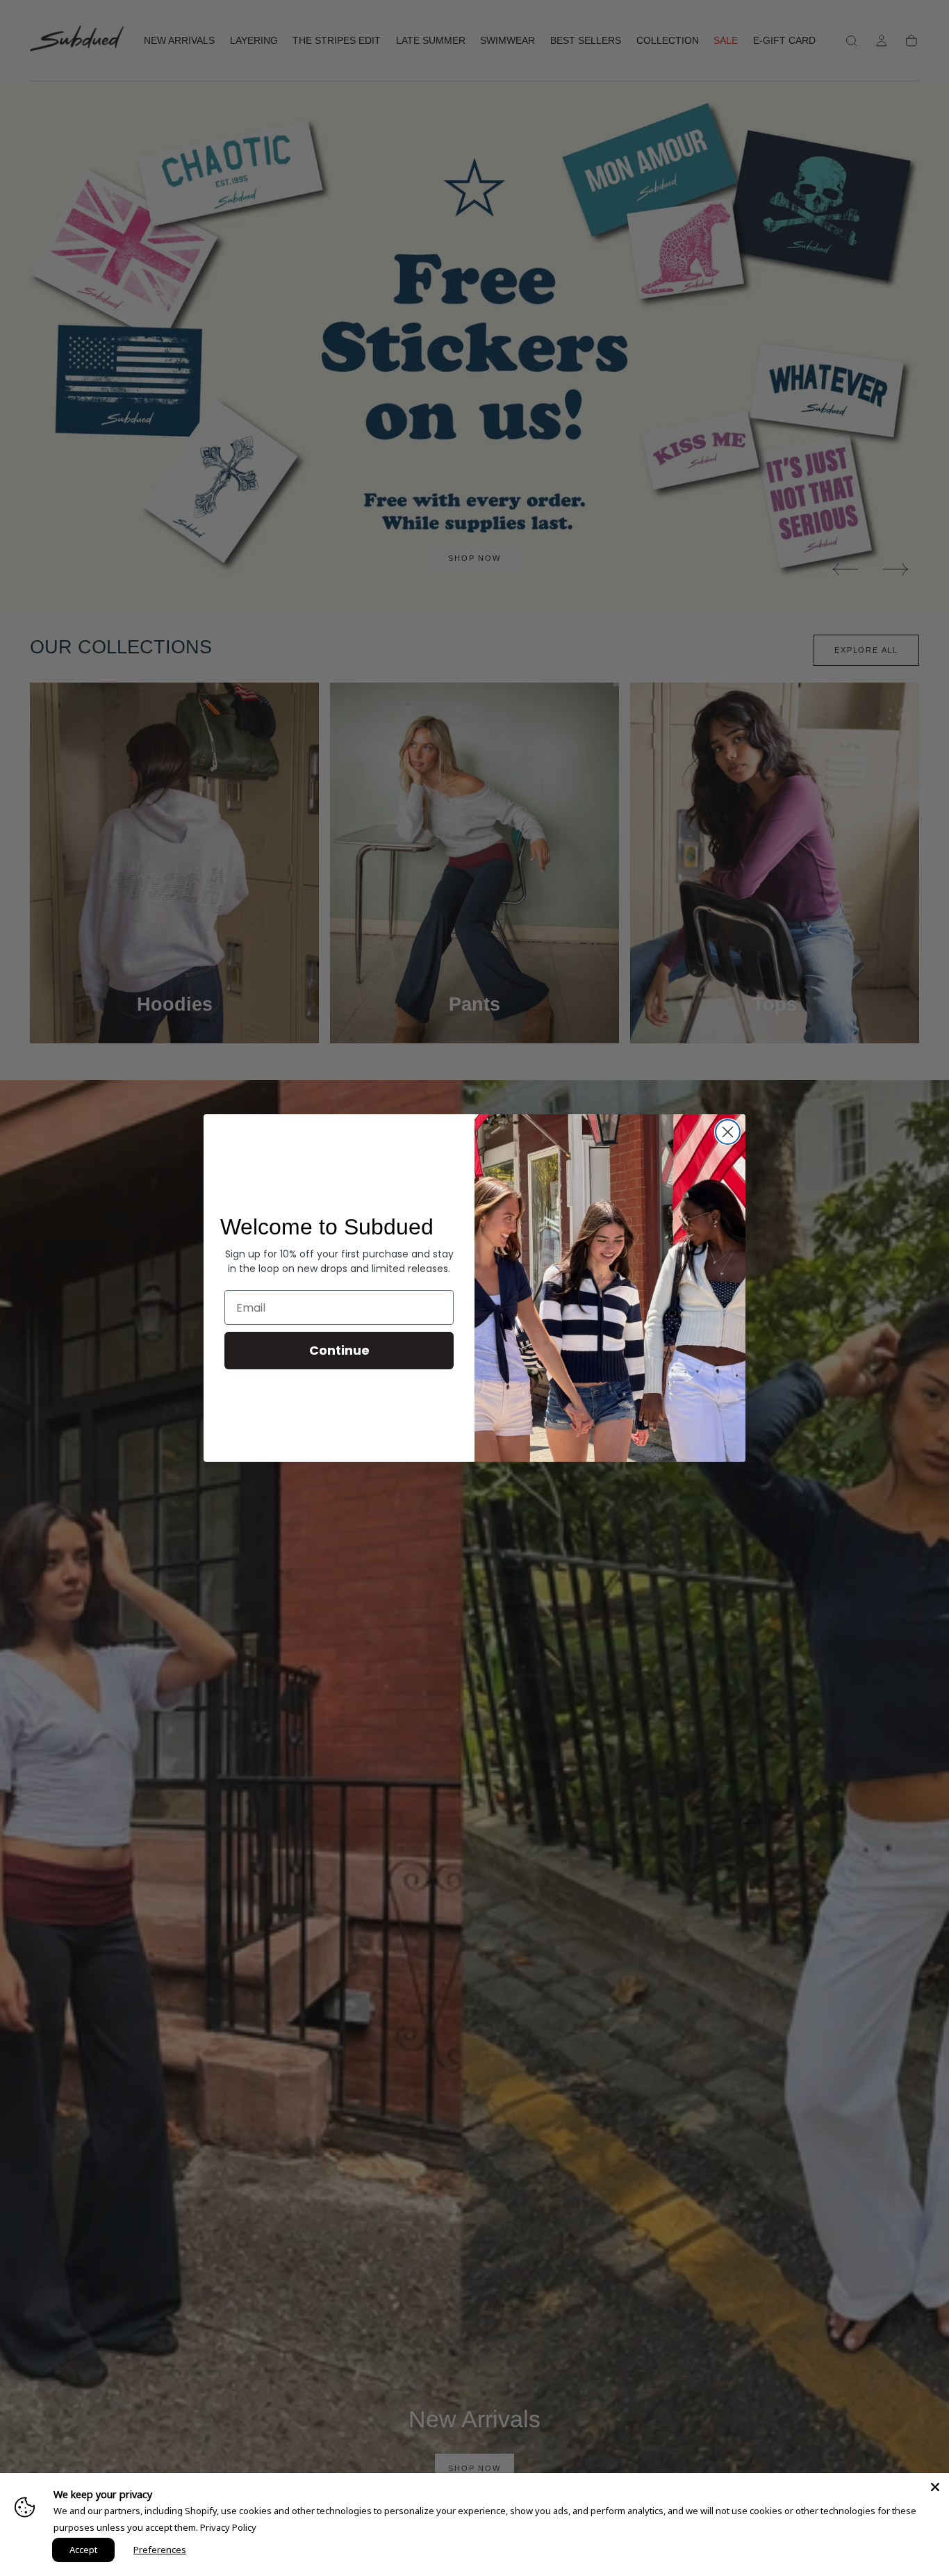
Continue (339, 1350)
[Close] (935, 2487)
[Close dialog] (728, 1132)
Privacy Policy (228, 2527)
